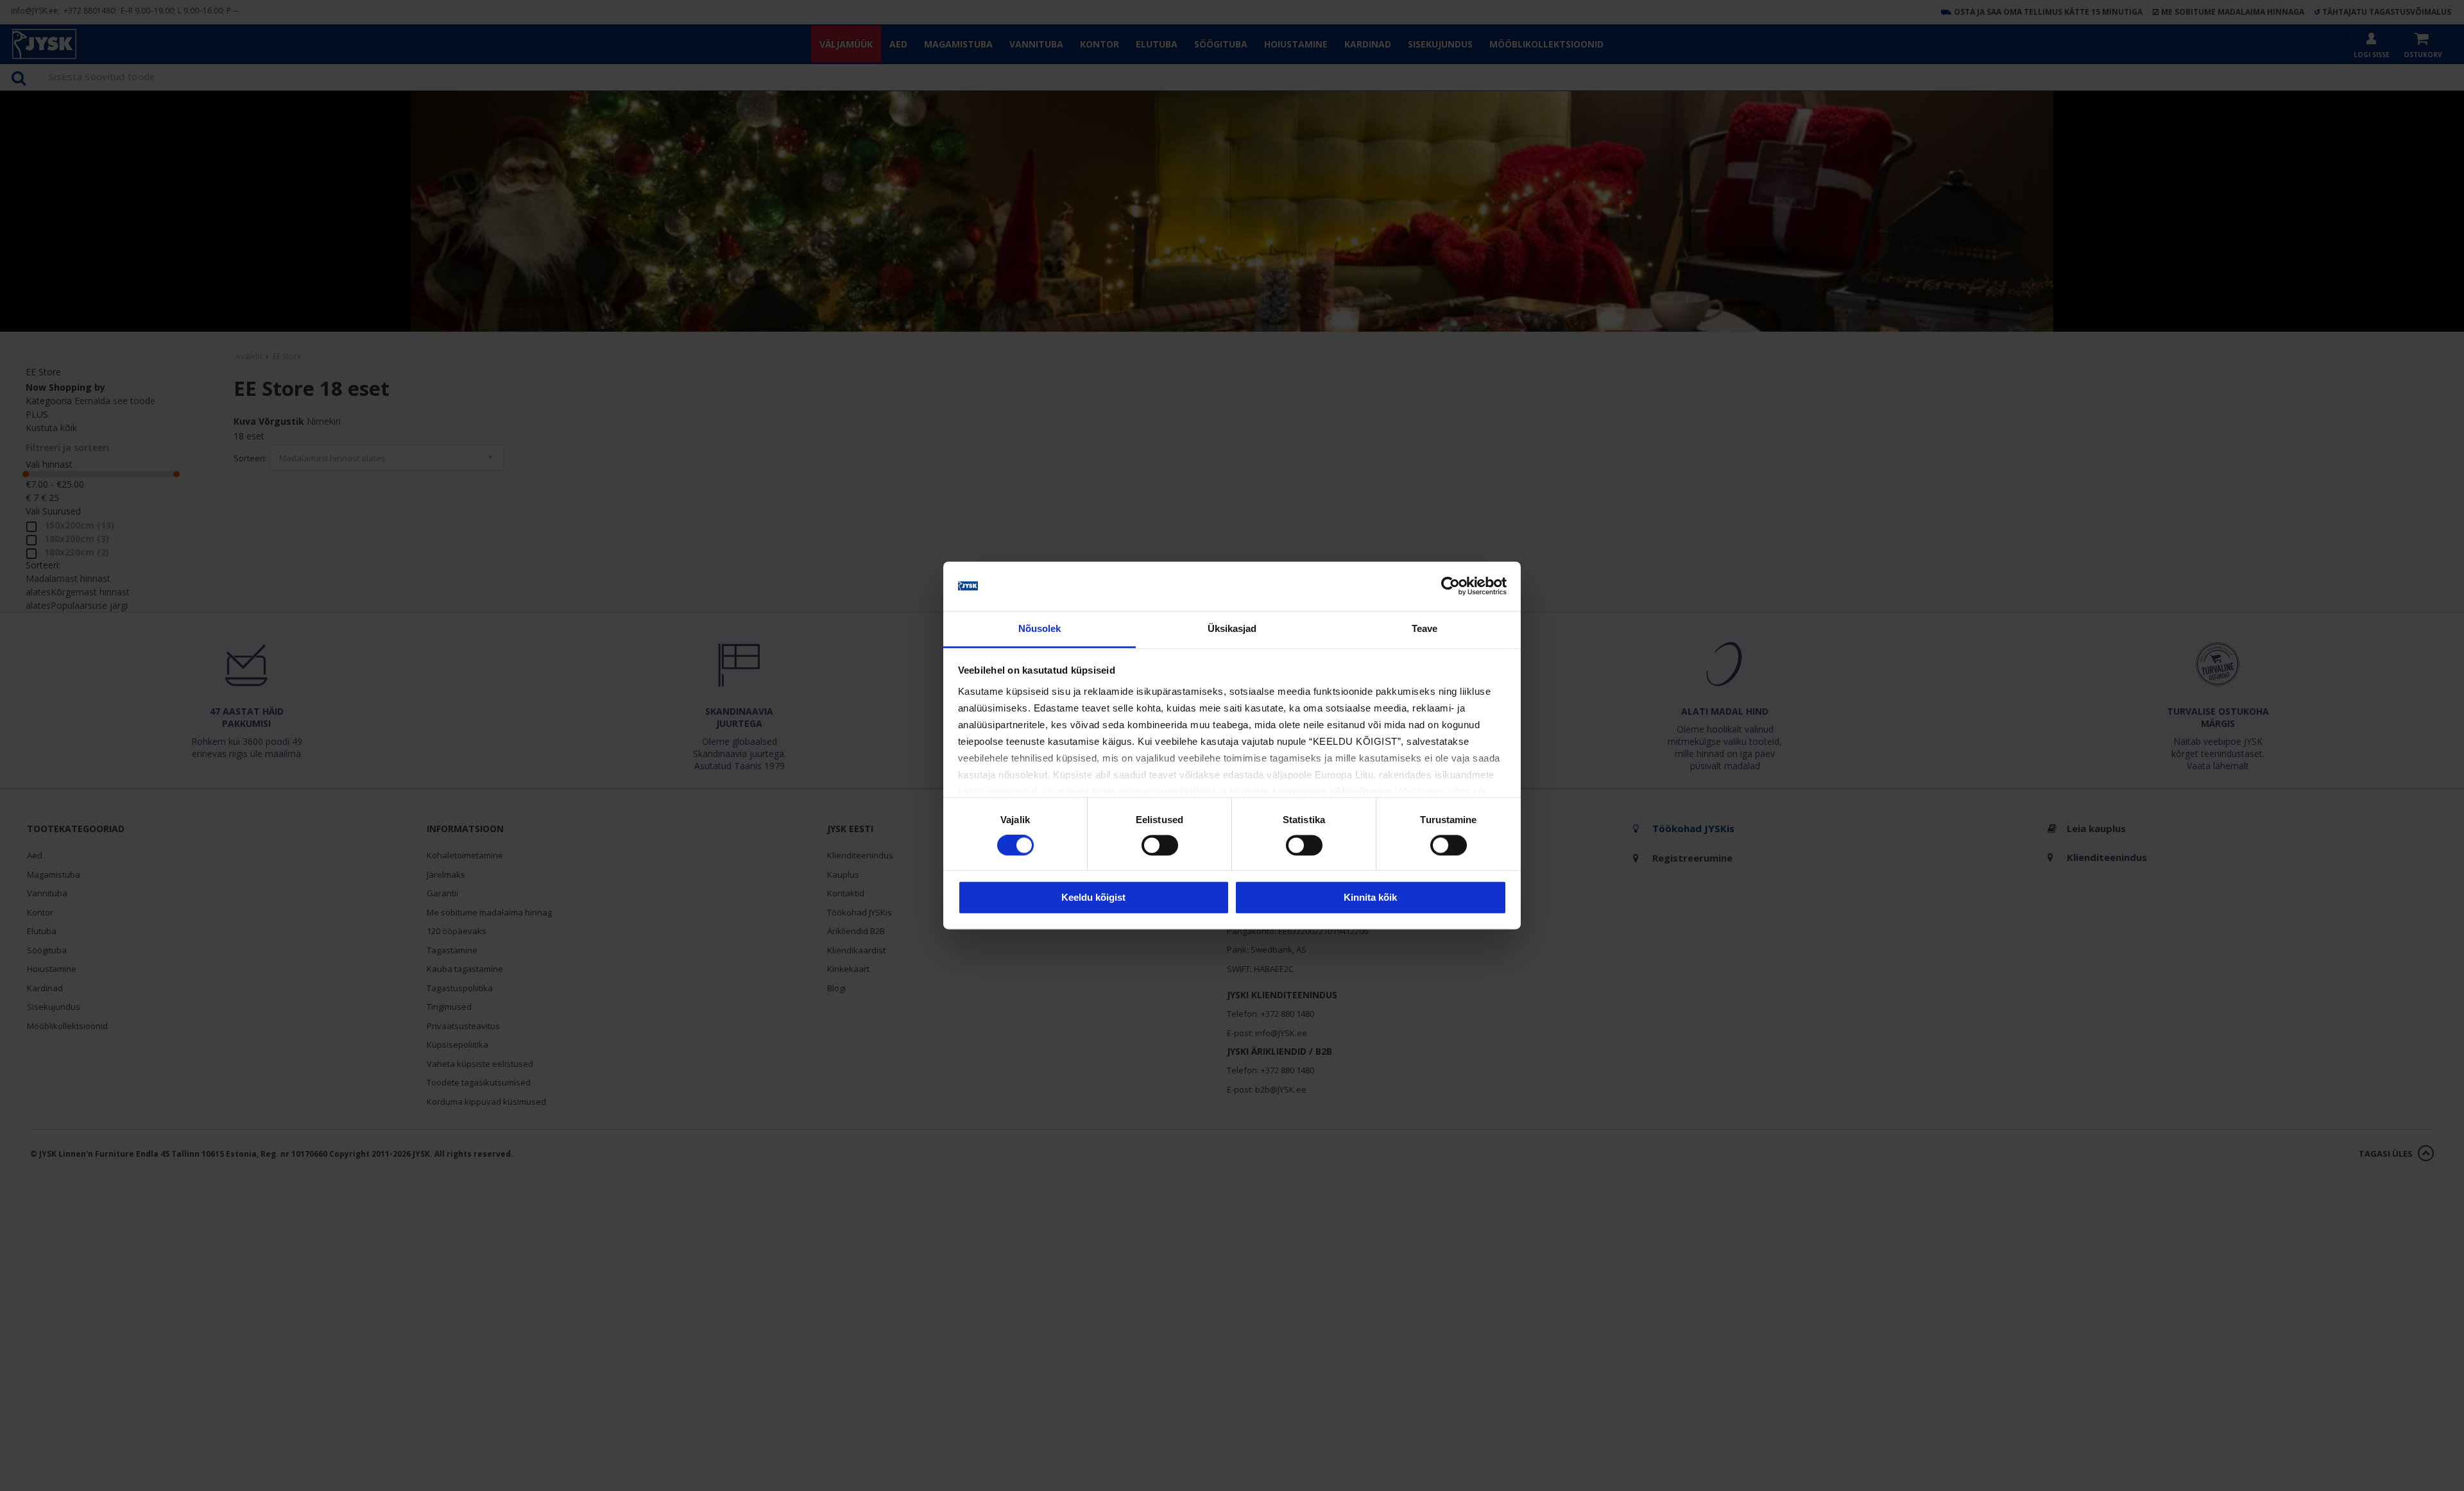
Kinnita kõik (1370, 897)
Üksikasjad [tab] (1232, 628)
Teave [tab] (1425, 628)
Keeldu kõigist (1093, 897)
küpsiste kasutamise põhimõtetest (1311, 791)
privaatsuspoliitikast (1167, 791)
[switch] (1160, 846)
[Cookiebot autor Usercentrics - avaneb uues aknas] (1450, 586)
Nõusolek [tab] (1040, 628)
